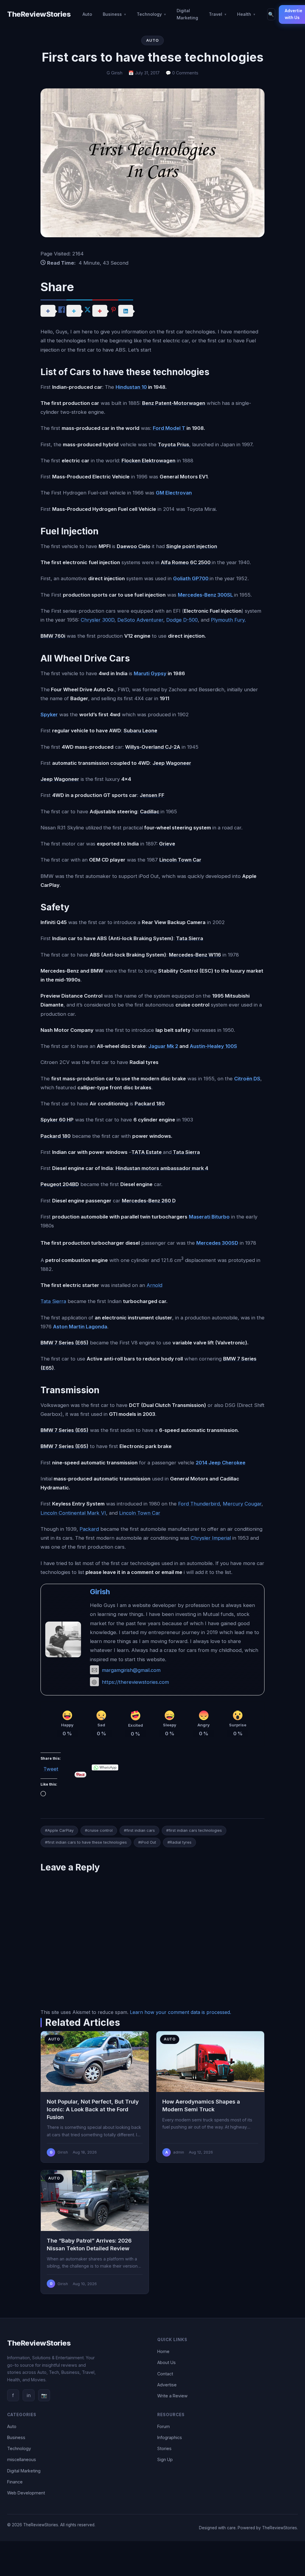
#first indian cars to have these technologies (86, 1842)
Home (163, 2351)
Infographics (170, 2437)
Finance (15, 2482)
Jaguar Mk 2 (163, 1046)
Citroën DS (247, 1079)
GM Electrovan (174, 493)
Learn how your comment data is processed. (180, 2012)
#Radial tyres (179, 1842)
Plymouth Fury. (228, 620)
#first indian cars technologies (194, 1830)
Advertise (167, 2385)
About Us (166, 2362)
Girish (100, 1592)
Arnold (154, 1285)
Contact (165, 2374)
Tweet (51, 1768)
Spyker (49, 714)
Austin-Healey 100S (213, 1046)
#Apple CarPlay (59, 1830)
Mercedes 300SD (217, 1243)
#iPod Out (147, 1842)
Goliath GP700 (191, 578)
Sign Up (165, 2459)
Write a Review (172, 2396)
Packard (89, 1529)
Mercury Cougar (242, 1504)
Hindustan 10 (131, 387)
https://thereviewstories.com (135, 1682)
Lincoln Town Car (140, 1513)
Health (244, 14)
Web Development (26, 2493)
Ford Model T (169, 428)
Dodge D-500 (182, 620)
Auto (87, 14)
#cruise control (99, 1830)
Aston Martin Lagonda (80, 1327)
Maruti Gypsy (150, 673)
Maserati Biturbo (209, 1217)
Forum (164, 2426)
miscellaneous (22, 2459)
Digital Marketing (187, 14)
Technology (149, 14)
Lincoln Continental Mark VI (73, 1513)
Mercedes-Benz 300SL (206, 595)
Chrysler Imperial (211, 1538)
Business (112, 14)
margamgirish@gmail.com (131, 1670)
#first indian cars (139, 1830)
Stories (164, 2448)
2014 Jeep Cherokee (221, 1463)
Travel (215, 14)
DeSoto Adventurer (140, 620)
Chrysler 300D (98, 620)
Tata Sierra (53, 1301)
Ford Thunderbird (199, 1504)
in (29, 2395)
